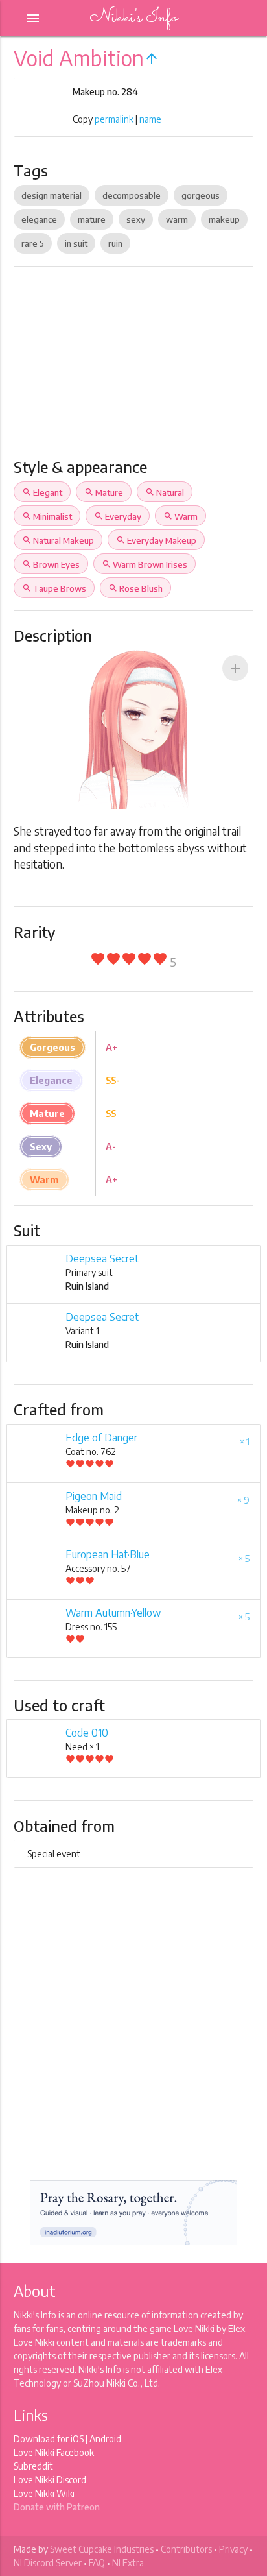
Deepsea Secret (102, 1258)
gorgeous (201, 195)
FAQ (97, 2563)
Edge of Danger (101, 1438)
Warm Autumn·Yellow (113, 1613)
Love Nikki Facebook (54, 2452)
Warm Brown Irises (145, 564)
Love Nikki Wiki (44, 2493)
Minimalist (47, 516)
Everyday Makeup (156, 540)
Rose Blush (135, 588)
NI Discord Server (48, 2563)
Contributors (186, 2549)
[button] (235, 668)
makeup (224, 219)
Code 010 (87, 1733)
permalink (114, 119)
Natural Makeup (58, 540)
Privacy (233, 2549)
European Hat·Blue (108, 1554)
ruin (115, 243)
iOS (77, 2439)
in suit (76, 243)
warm (177, 219)
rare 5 (33, 243)
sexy (136, 219)
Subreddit (33, 2466)
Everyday (118, 516)
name (150, 119)
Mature (104, 492)
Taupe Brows (54, 588)
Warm (180, 516)
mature (92, 219)
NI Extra (128, 2563)
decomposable (132, 195)
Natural (165, 492)
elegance (39, 219)
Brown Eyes (51, 564)
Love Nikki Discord (50, 2480)
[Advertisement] (133, 367)
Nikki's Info (133, 18)
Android (105, 2439)
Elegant (42, 492)
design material (52, 195)
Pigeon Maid (94, 1496)
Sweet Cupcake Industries (102, 2549)
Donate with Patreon (57, 2507)
